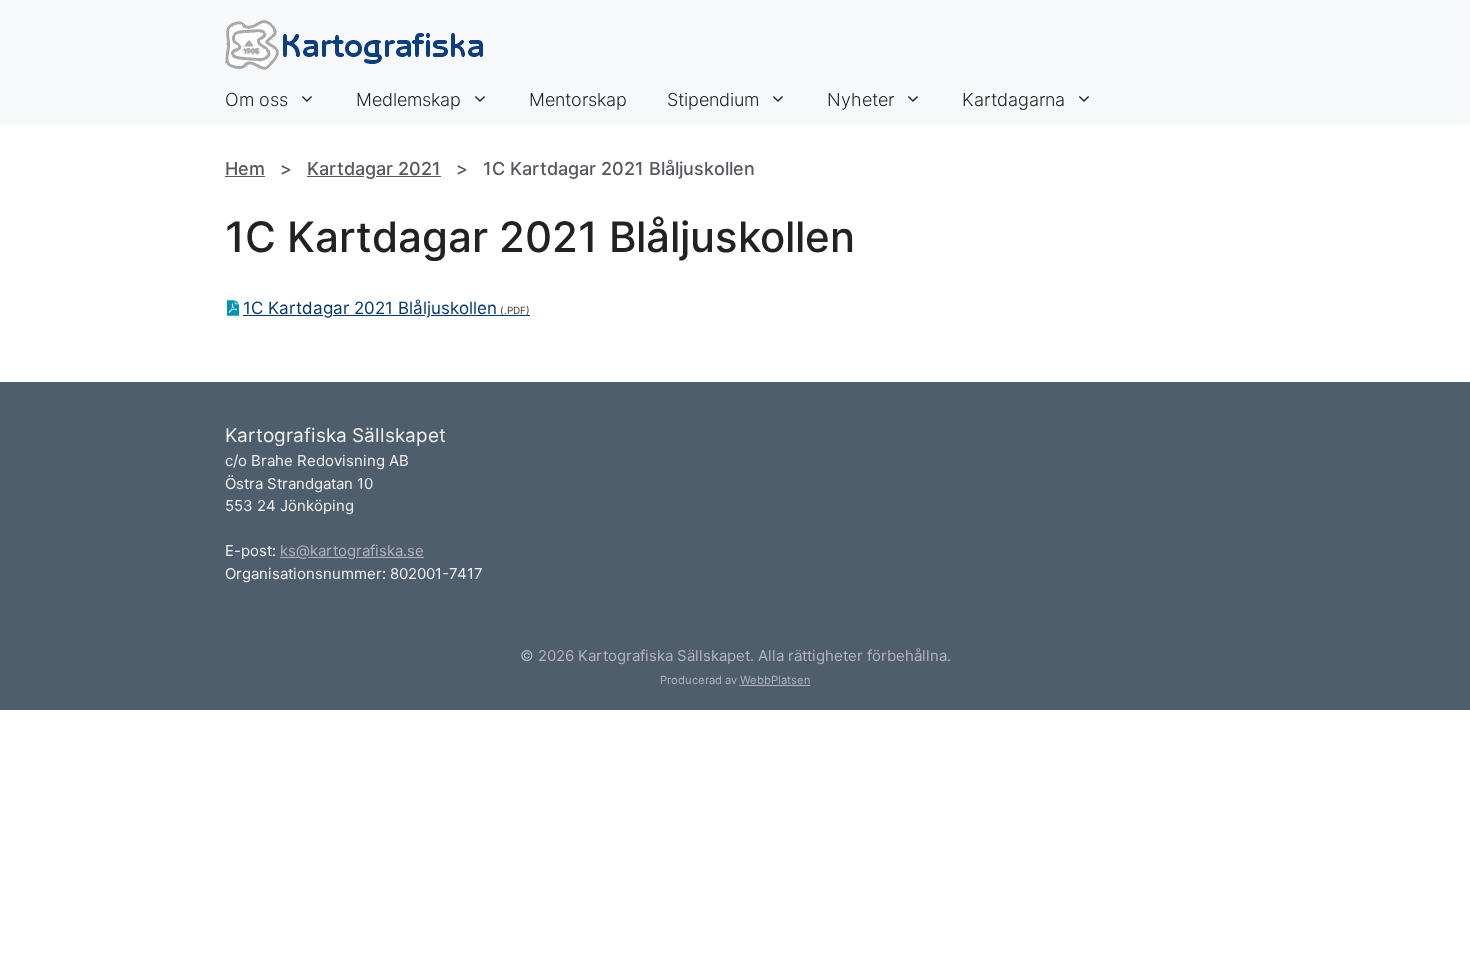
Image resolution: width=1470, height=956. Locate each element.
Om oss (256, 99)
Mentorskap (578, 99)
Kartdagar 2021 (374, 168)
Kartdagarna (1013, 99)
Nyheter (860, 99)
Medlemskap (408, 99)
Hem (245, 168)
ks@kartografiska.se (352, 550)
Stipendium (713, 99)
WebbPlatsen (775, 680)
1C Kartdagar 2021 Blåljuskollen (370, 308)
